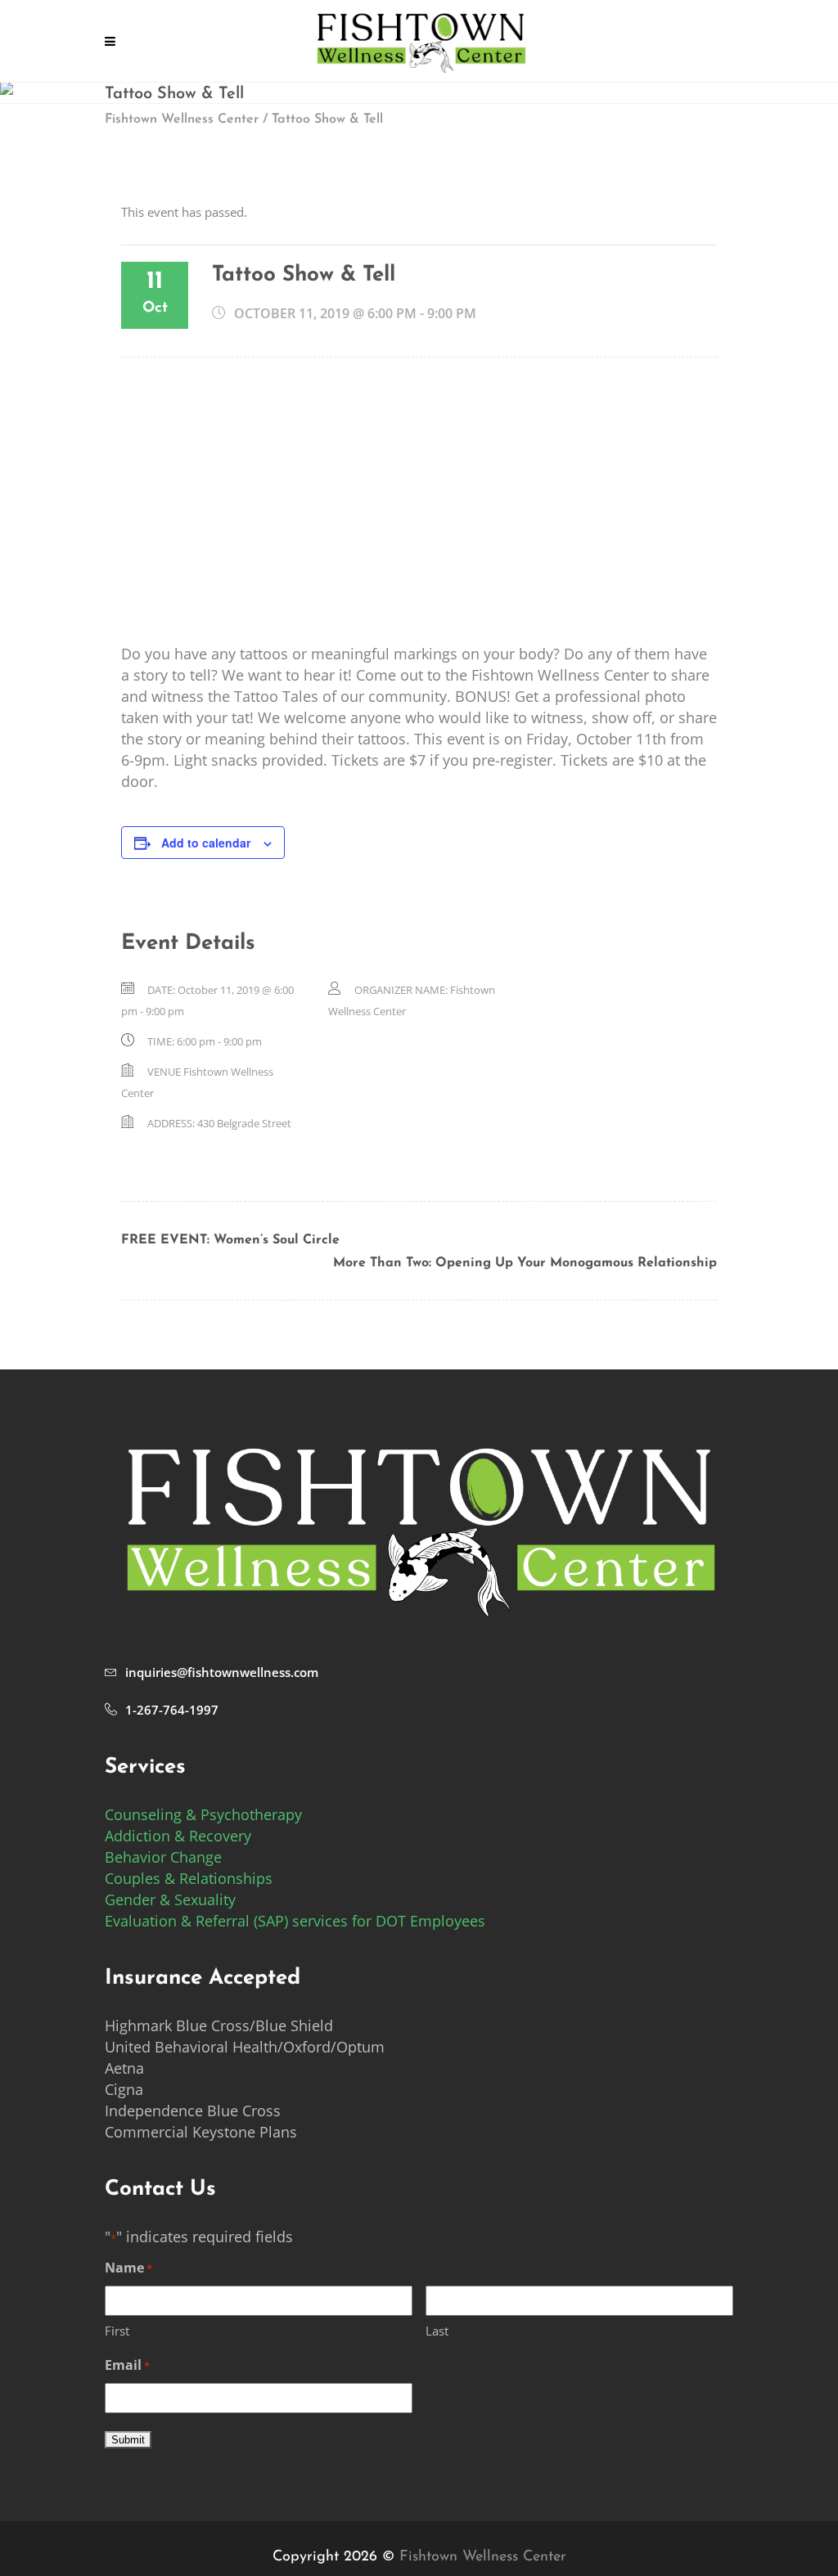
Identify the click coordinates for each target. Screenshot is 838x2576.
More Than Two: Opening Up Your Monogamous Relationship (525, 1263)
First (117, 2331)
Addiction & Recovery (178, 1836)
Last (437, 2331)
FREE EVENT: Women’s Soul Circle (230, 1240)
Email (127, 2365)
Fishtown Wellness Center (182, 119)
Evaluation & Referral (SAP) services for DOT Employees (295, 1921)
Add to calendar (206, 843)
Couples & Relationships (189, 1878)
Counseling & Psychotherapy (203, 1814)
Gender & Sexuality (170, 1899)
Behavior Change (163, 1857)
